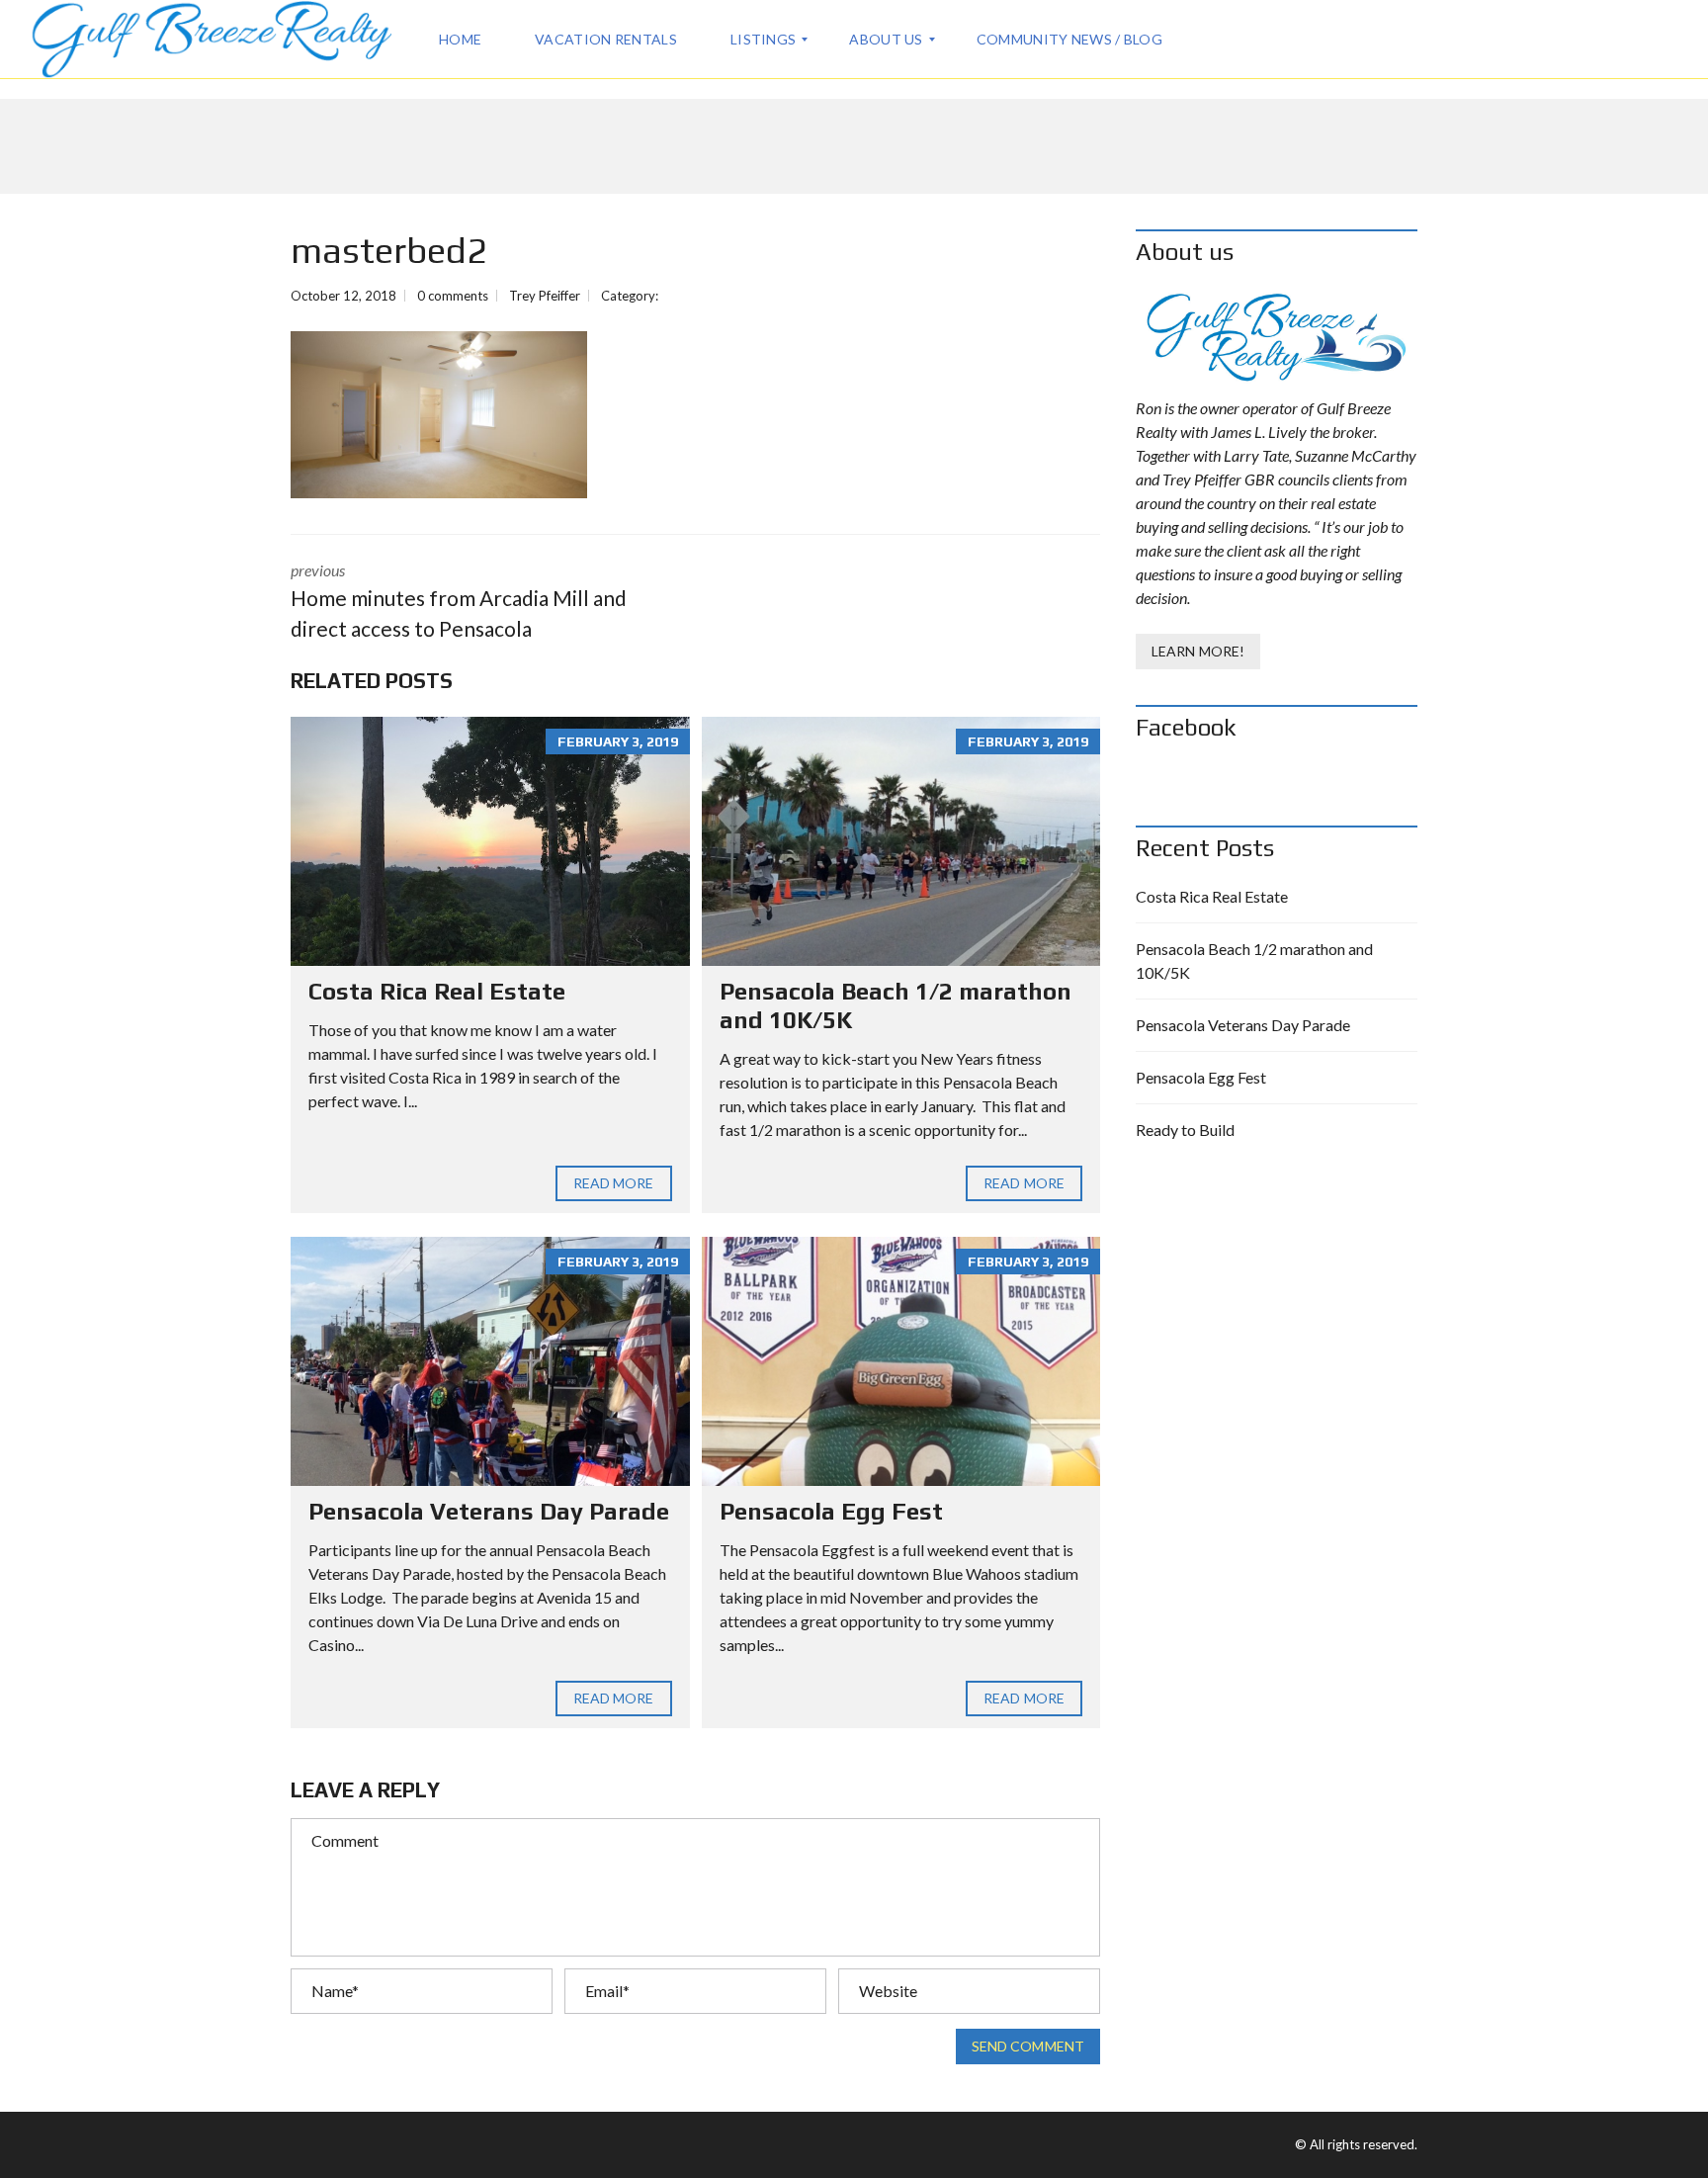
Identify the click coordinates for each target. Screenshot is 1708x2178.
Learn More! (1198, 651)
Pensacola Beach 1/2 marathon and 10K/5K (1254, 960)
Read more (614, 1183)
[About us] (1277, 338)
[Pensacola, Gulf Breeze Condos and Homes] (211, 40)
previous (459, 601)
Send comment (1028, 2046)
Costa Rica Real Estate (437, 991)
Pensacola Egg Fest (831, 1511)
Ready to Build (1185, 1130)
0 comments (453, 296)
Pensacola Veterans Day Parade (489, 1511)
